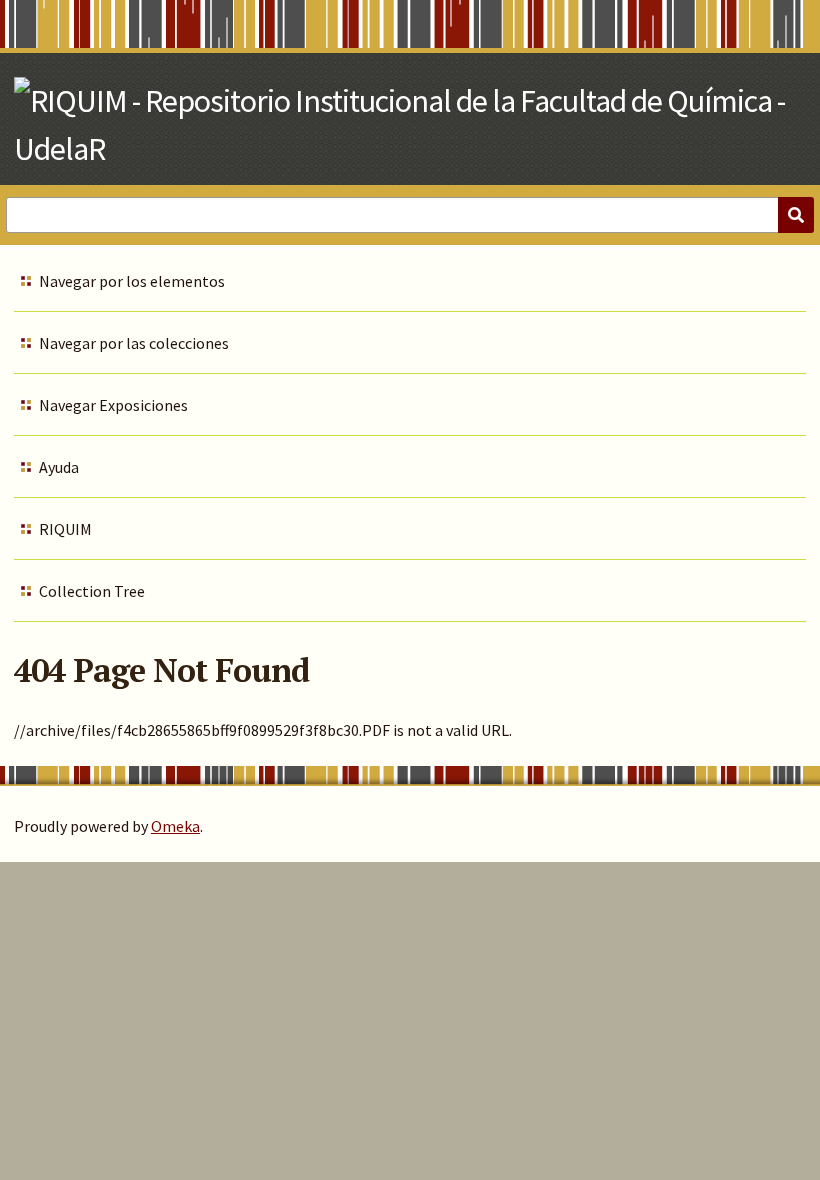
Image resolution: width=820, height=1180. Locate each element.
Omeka (175, 826)
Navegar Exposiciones (113, 405)
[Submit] (796, 215)
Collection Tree (92, 591)
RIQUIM (65, 529)
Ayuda (59, 467)
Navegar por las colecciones (134, 343)
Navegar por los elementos (132, 281)
